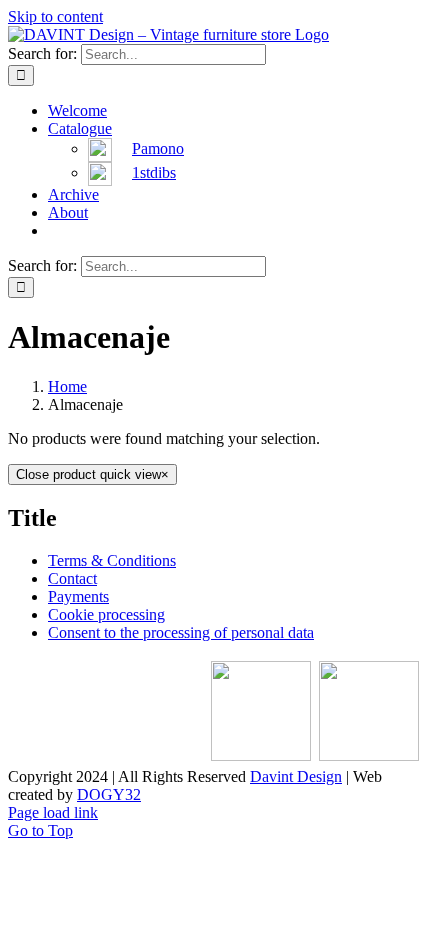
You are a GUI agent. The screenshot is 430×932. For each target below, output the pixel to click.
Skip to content (55, 16)
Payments (78, 596)
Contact (72, 578)
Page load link (53, 812)
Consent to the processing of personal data (181, 632)
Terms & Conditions (112, 560)
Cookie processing (106, 614)
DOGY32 (109, 794)
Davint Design (296, 776)
